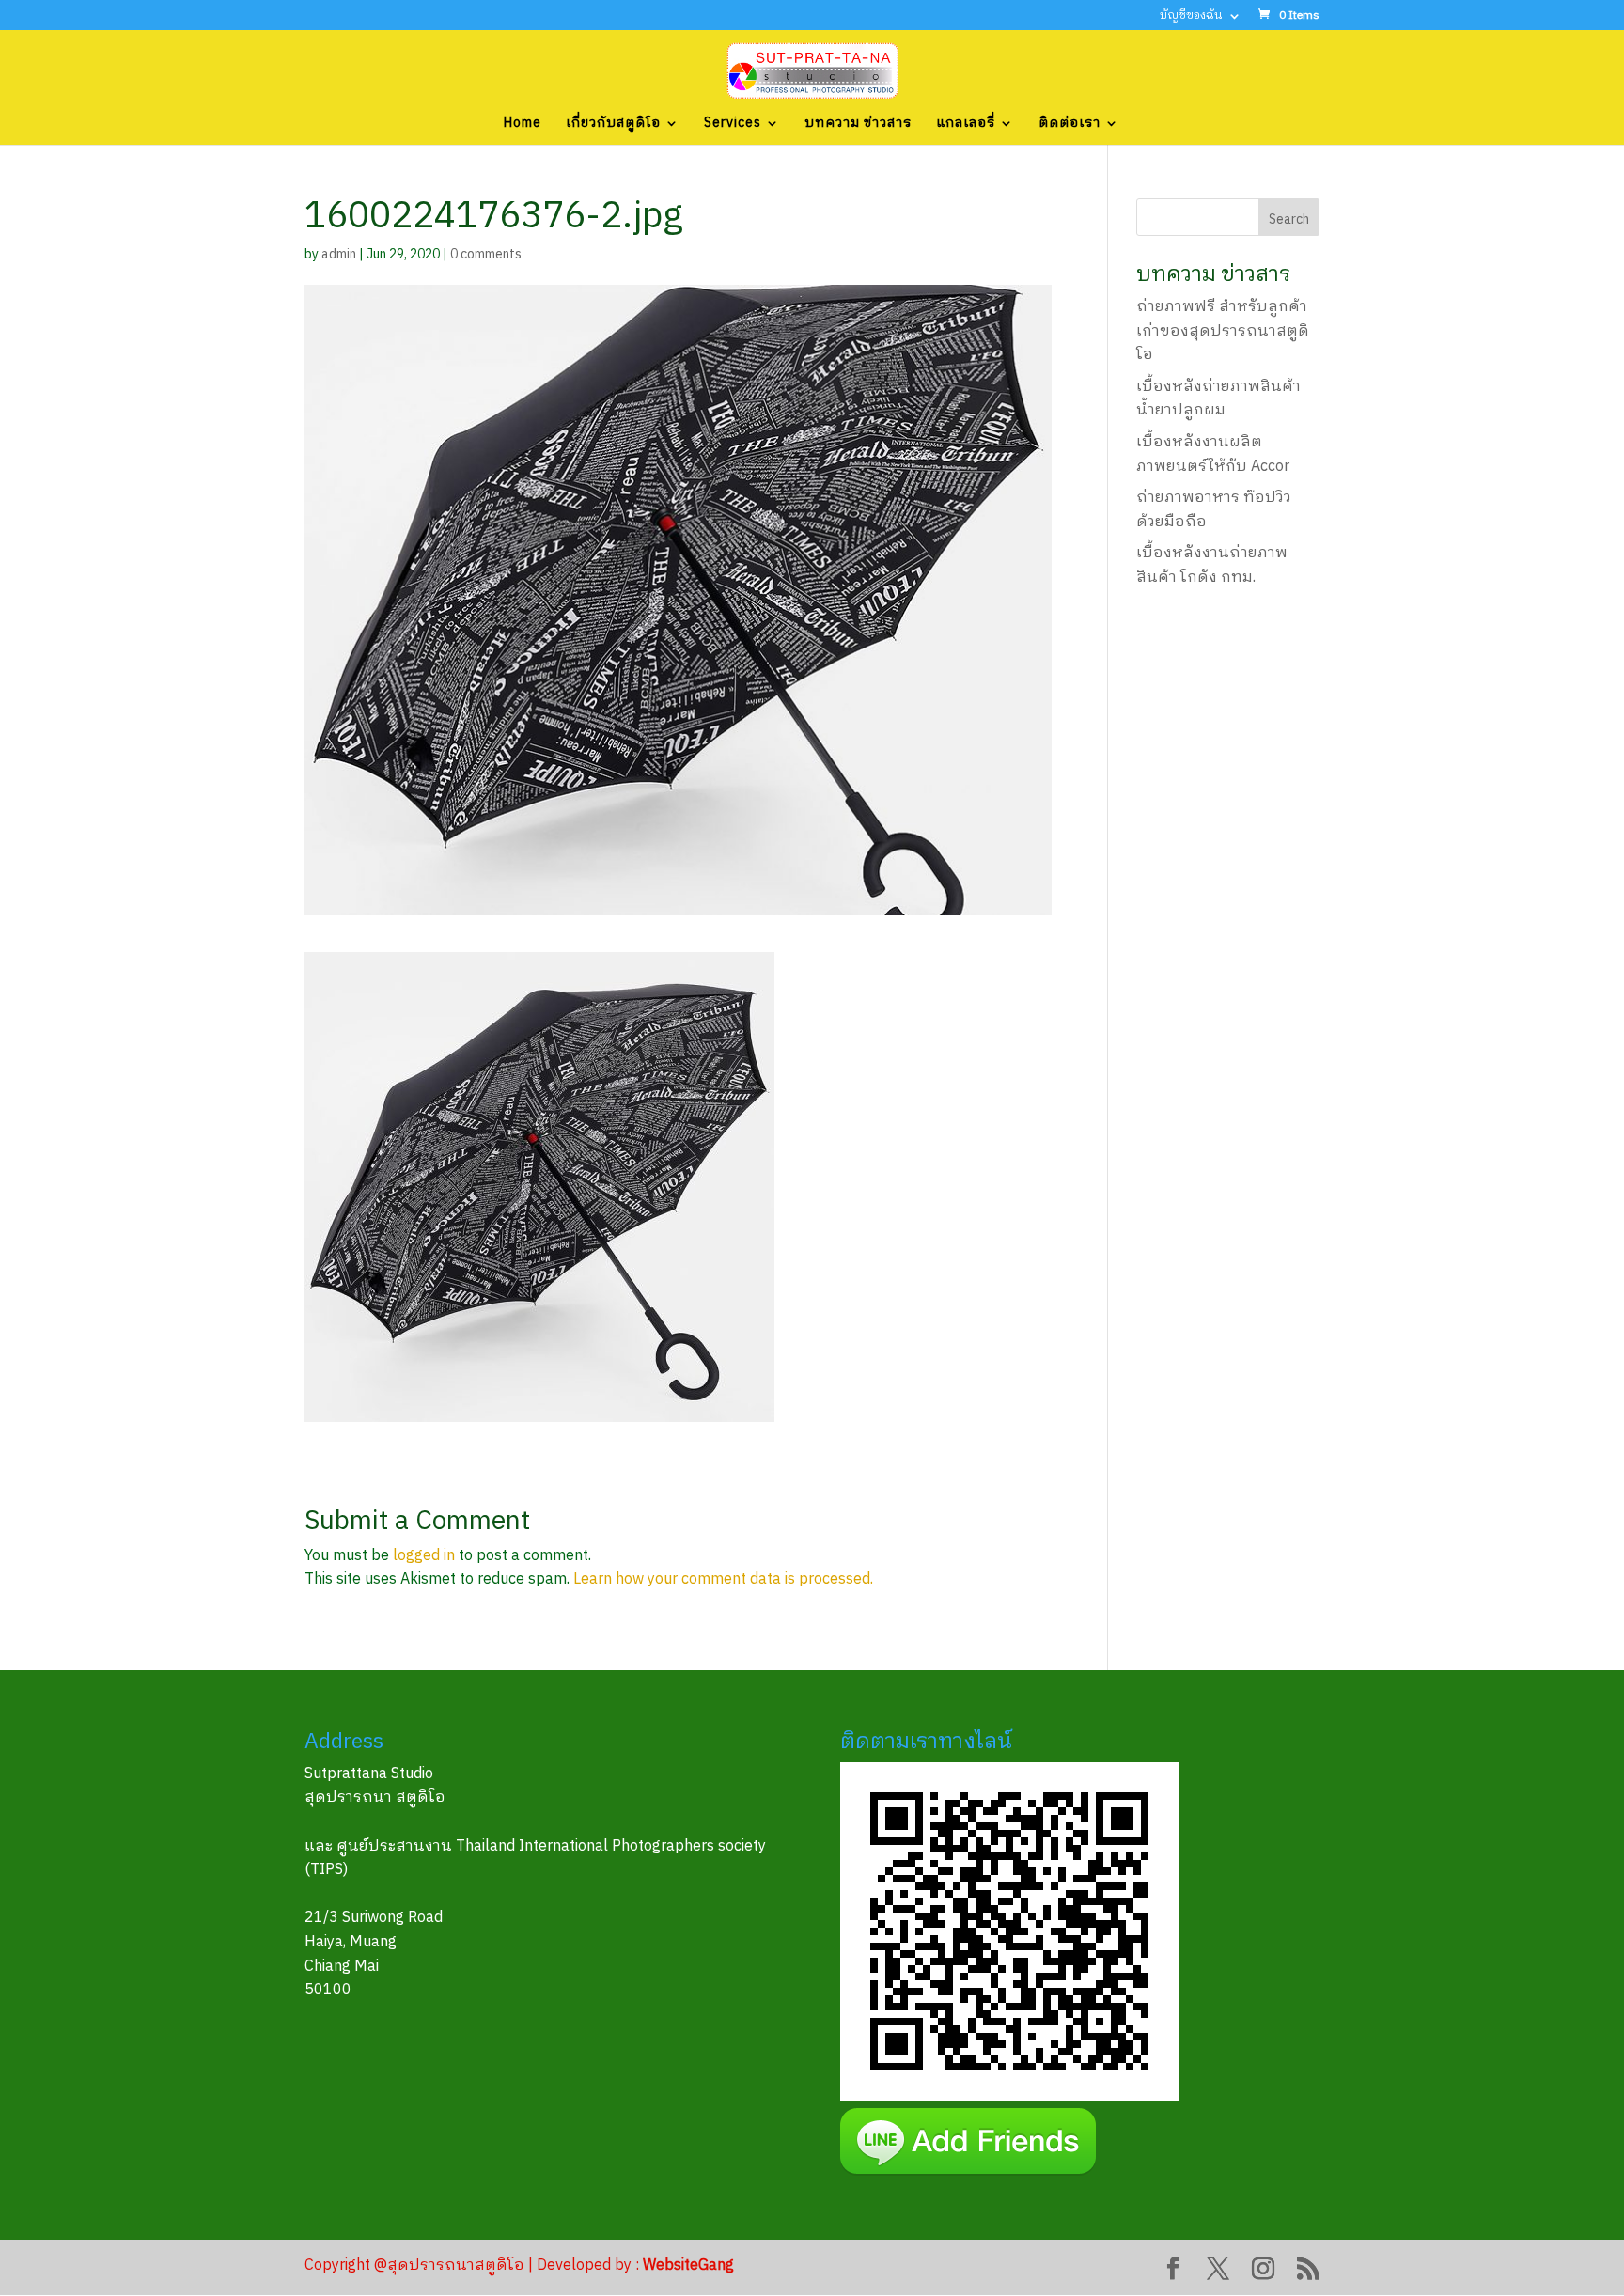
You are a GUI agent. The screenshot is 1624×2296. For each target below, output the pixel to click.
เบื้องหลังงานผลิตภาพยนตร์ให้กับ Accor (1213, 454)
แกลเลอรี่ (966, 125)
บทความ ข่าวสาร (858, 125)
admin (339, 254)
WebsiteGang (688, 2265)
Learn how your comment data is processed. (723, 1579)
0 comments (486, 254)
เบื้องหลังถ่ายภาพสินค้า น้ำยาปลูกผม (1218, 399)
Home (523, 125)
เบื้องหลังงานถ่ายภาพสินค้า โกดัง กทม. (1212, 565)
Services (733, 125)
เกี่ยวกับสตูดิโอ (613, 125)
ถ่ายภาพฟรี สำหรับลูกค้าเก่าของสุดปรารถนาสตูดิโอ (1223, 331)
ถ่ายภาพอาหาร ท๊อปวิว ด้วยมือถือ (1214, 510)
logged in (424, 1556)
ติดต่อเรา (1070, 125)
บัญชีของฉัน (1191, 17)
